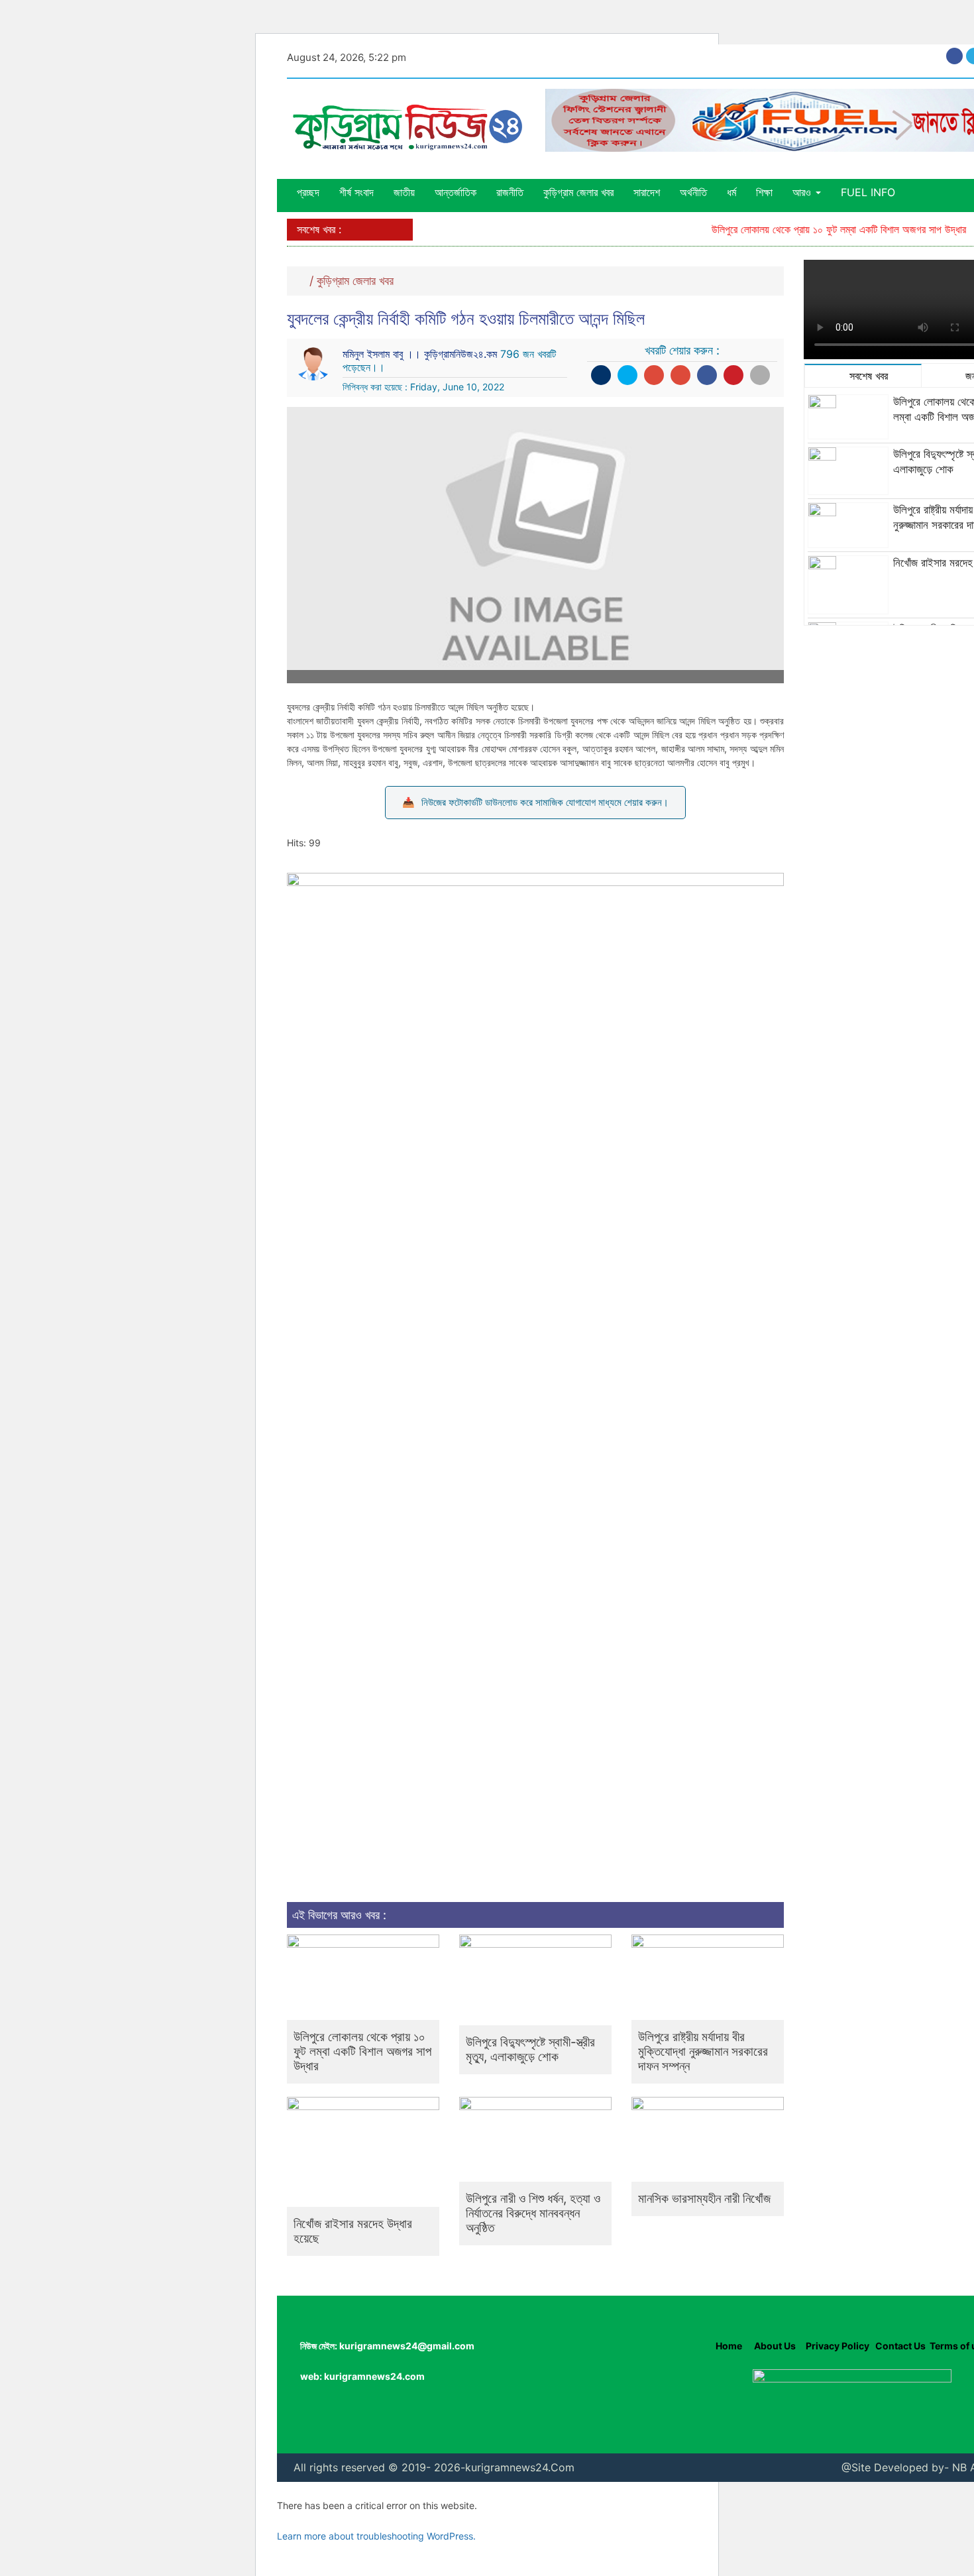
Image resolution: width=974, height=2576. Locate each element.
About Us (774, 2346)
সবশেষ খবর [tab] (867, 376)
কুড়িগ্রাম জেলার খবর (578, 192)
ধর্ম (731, 192)
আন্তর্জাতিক (456, 192)
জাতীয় (404, 192)
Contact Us (900, 2346)
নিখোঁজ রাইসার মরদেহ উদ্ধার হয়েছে (353, 2231)
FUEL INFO (868, 192)
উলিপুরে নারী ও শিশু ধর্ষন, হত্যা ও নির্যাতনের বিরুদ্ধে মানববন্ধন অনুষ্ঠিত (533, 2213)
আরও (803, 192)
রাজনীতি (510, 192)
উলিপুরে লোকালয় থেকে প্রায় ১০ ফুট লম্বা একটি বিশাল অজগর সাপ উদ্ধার (813, 229)
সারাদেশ (647, 192)
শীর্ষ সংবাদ (356, 192)
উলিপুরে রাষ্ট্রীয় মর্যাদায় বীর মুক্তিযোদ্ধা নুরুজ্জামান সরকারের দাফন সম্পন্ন (703, 2051)
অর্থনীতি (693, 192)
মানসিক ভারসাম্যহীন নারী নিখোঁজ (704, 2199)
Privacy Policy (838, 2346)
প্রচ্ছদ (308, 192)
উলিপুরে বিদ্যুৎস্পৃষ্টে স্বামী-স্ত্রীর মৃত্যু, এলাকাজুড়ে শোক (530, 2049)
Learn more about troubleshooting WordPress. (376, 2536)
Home (729, 2346)
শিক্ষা (764, 192)
